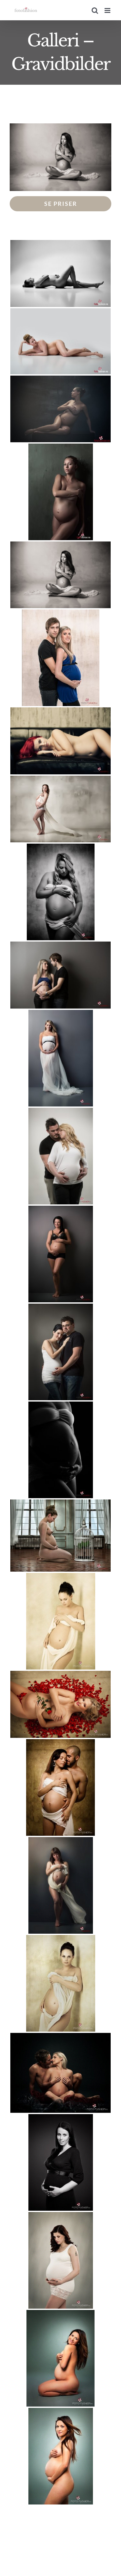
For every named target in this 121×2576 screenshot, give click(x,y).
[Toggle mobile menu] (108, 10)
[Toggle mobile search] (95, 10)
